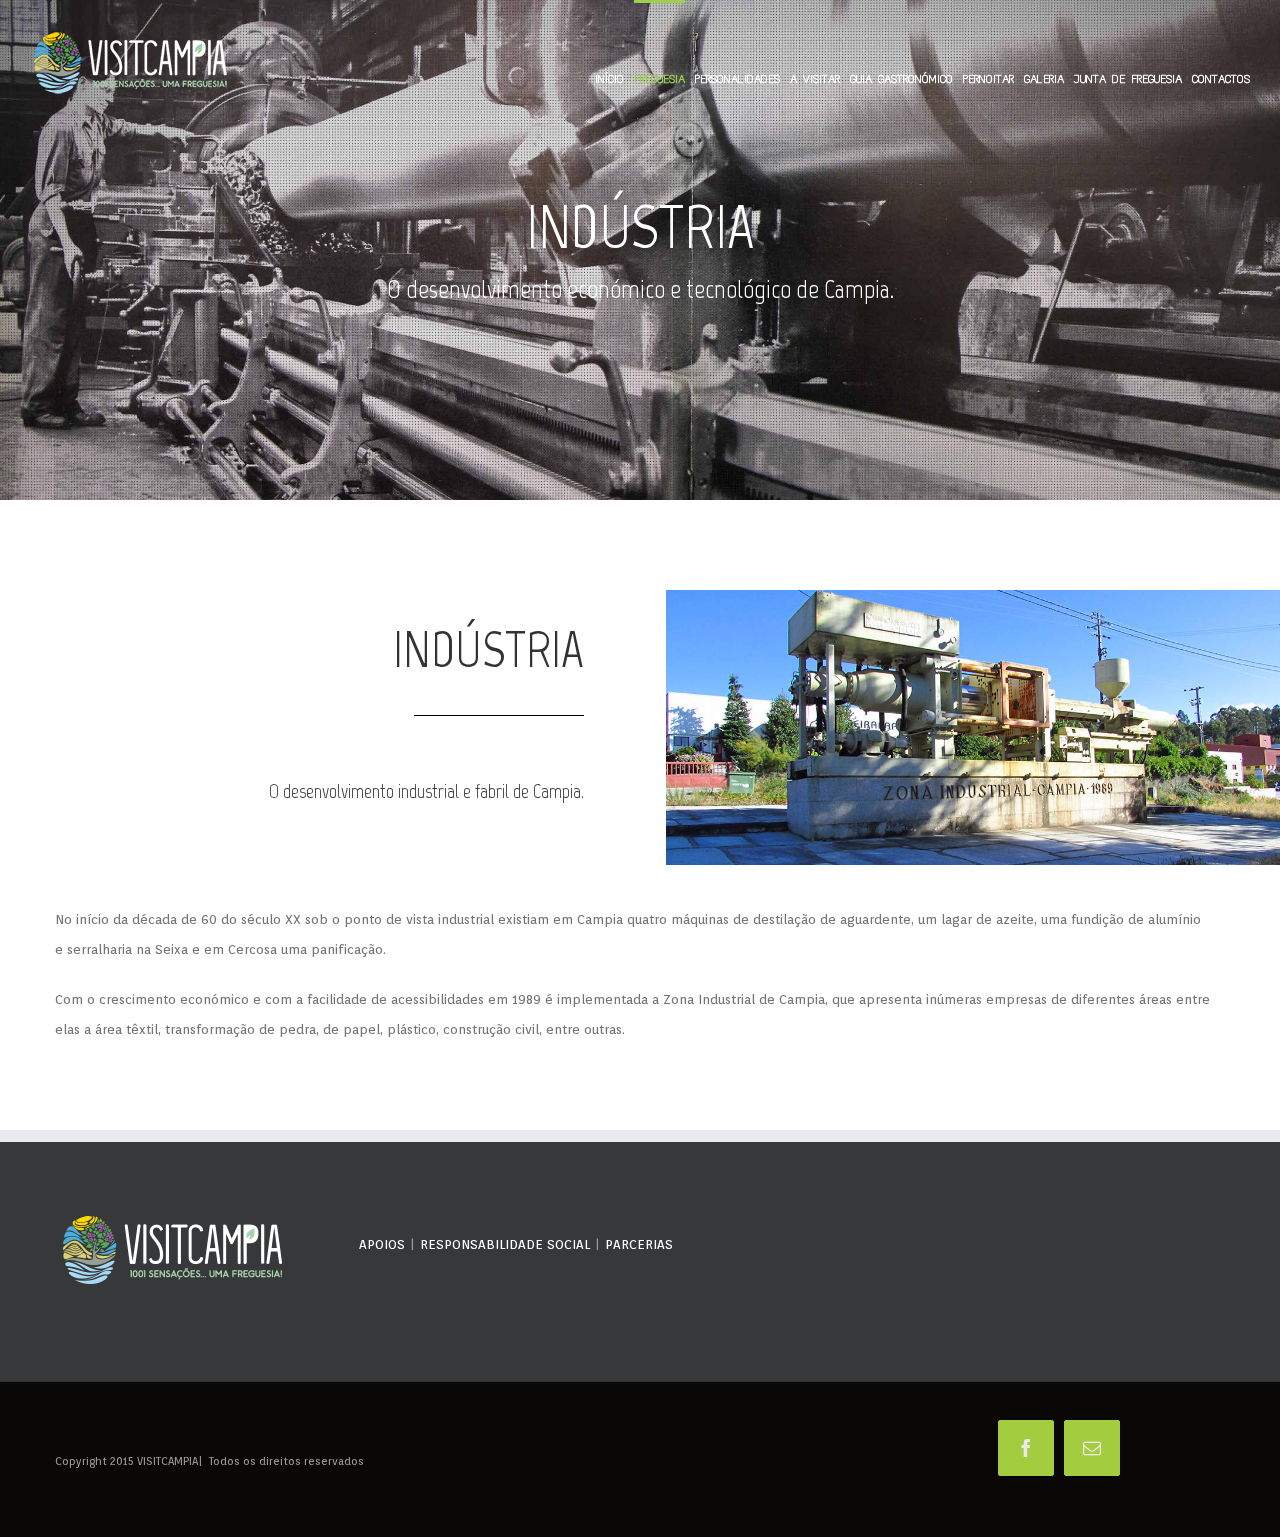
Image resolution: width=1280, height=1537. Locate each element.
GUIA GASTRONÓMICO (901, 79)
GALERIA (1044, 79)
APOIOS (382, 1244)
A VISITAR (815, 79)
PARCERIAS (639, 1244)
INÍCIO (609, 79)
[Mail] (1092, 1448)
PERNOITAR (988, 79)
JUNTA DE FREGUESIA (1128, 79)
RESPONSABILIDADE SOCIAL (505, 1244)
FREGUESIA (659, 79)
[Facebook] (1026, 1448)
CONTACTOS (1221, 79)
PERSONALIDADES (737, 79)
